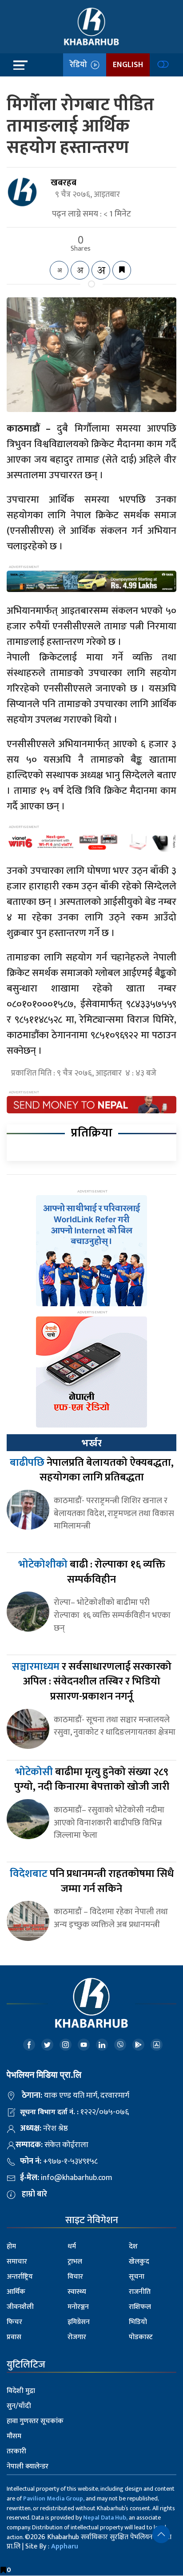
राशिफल (140, 2307)
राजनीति (140, 2292)
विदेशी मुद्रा (21, 2391)
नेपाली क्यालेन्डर (28, 2466)
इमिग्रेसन (79, 2322)
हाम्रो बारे (34, 2194)
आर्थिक (16, 2292)
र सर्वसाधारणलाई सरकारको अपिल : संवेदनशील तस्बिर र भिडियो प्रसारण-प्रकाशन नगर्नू (92, 1682)
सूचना (137, 2277)
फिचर (14, 2322)
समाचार (17, 2262)
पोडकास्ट (141, 2337)
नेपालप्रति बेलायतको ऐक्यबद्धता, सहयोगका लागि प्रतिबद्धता (92, 1470)
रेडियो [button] (80, 65)
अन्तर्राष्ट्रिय (20, 2277)
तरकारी (16, 2451)
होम (11, 2246)
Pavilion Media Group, (54, 2498)
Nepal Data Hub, (105, 2518)
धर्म (72, 2246)
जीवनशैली (20, 2307)
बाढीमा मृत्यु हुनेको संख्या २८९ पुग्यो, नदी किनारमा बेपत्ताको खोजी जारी (92, 1780)
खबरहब (64, 183)
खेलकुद (139, 2262)
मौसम (14, 2436)
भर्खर (91, 1443)
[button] (161, 2534)
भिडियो (138, 2322)
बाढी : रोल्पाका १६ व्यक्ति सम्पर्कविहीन (92, 1572)
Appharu (65, 2546)
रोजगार (77, 2337)
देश (133, 2246)
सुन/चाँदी (19, 2406)
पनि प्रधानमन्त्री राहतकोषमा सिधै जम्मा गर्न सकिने (92, 1881)
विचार (75, 2277)
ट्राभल (75, 2262)
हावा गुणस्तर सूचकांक (35, 2421)
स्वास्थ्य (77, 2292)
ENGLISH (128, 65)
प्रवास (14, 2337)
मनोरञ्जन (78, 2307)
